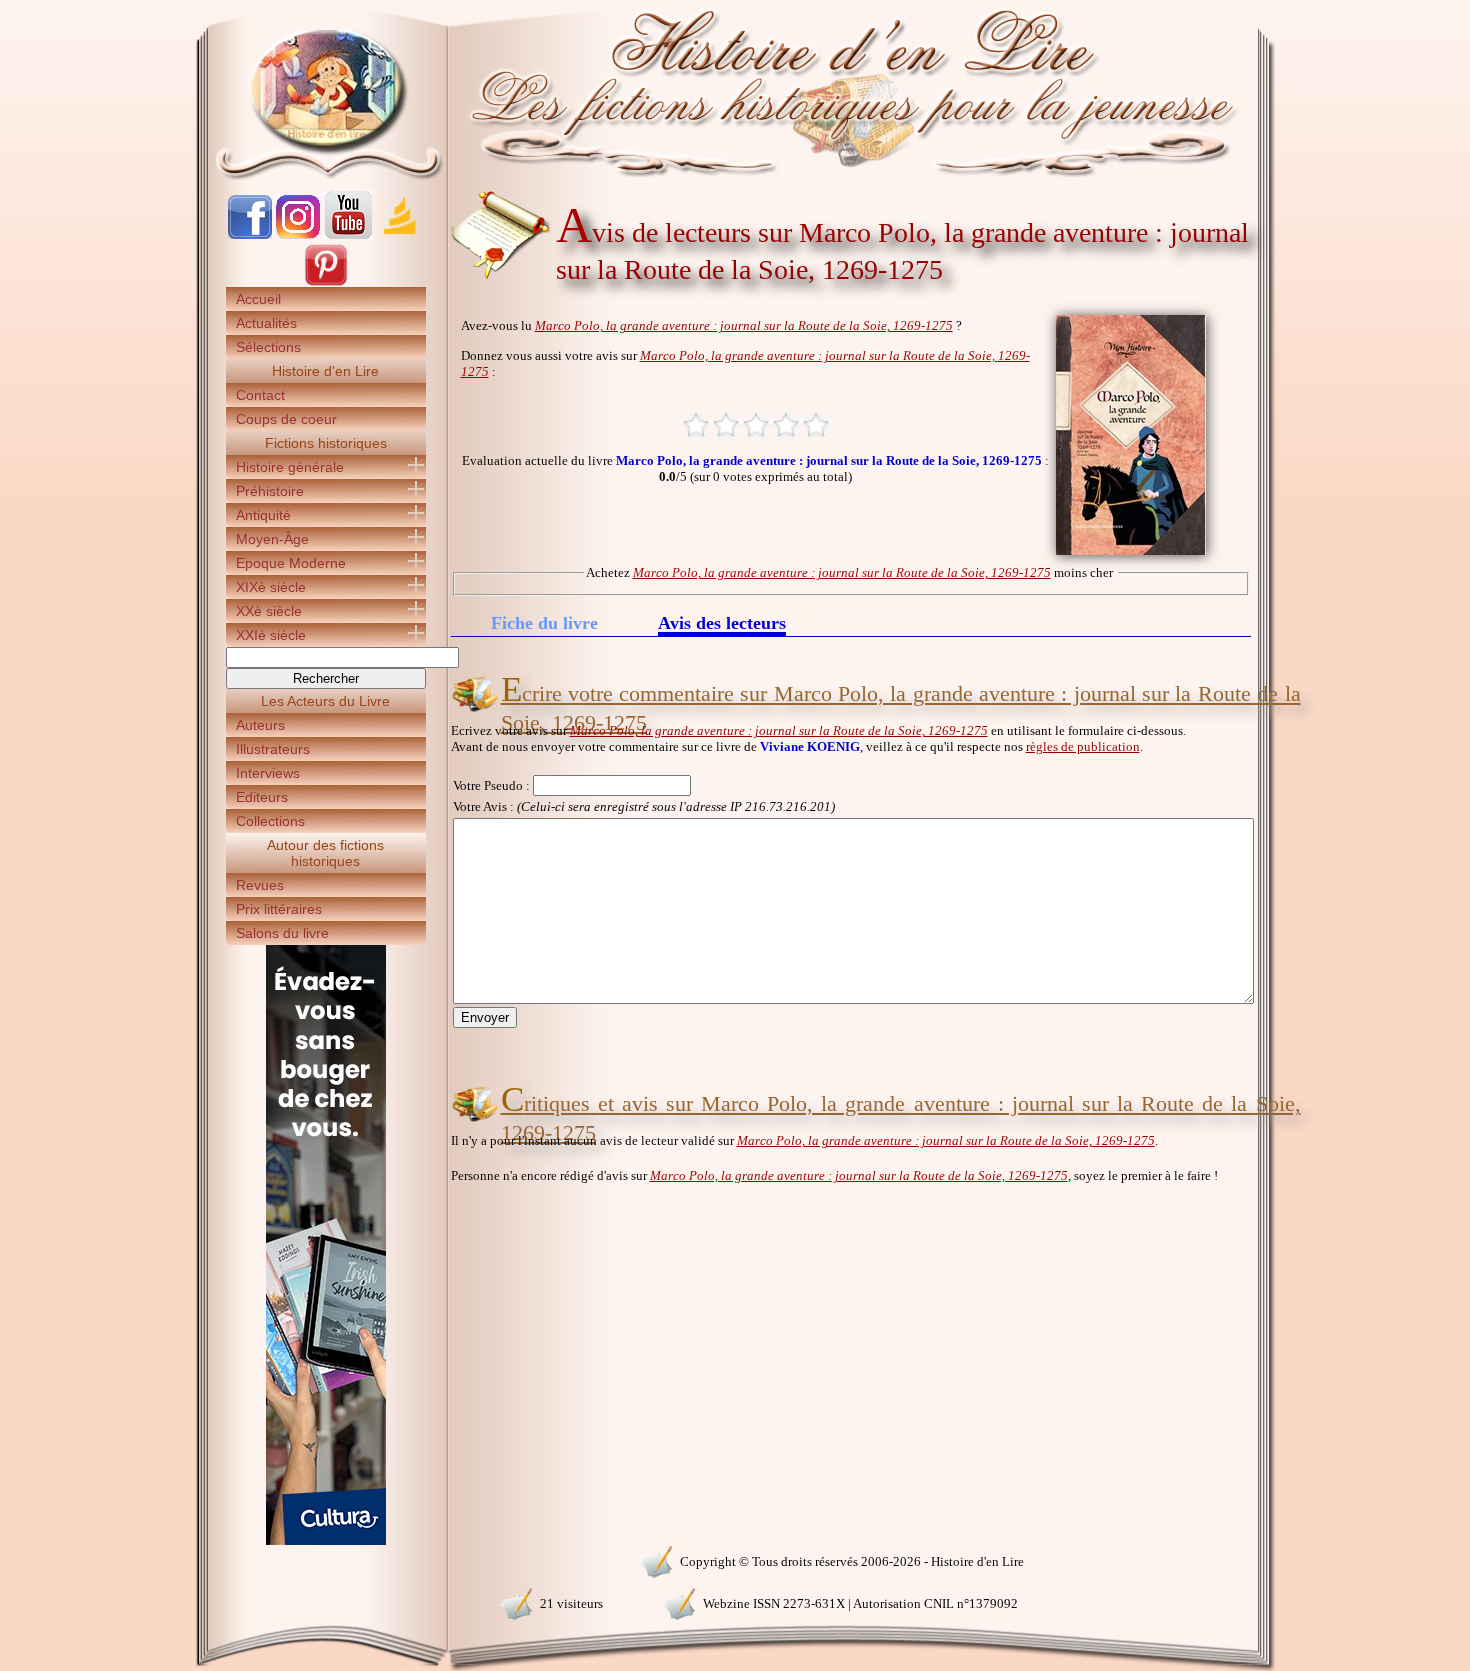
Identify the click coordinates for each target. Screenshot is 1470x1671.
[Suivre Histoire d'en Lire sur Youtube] (348, 234)
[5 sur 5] (816, 425)
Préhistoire (270, 491)
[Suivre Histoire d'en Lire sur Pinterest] (326, 282)
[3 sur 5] (756, 425)
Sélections (268, 347)
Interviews (268, 773)
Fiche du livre (544, 623)
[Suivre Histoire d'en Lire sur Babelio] (400, 234)
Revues (260, 885)
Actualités (266, 323)
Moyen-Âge (272, 539)
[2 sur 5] (726, 425)
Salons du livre (282, 933)
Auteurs (260, 725)
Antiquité (263, 515)
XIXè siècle (271, 587)
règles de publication (1083, 746)
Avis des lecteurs (722, 624)
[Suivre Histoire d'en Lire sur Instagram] (298, 234)
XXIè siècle (271, 635)
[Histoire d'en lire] (735, 90)
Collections (270, 821)
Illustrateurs (273, 749)
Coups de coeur (286, 419)
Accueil (258, 299)
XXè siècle (269, 611)
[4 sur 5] (786, 425)
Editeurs (262, 797)
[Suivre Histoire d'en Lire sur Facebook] (250, 234)
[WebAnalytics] (325, 1559)
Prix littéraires (279, 909)
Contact (260, 395)
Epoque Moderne (291, 563)
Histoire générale (290, 467)
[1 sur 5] (696, 425)
